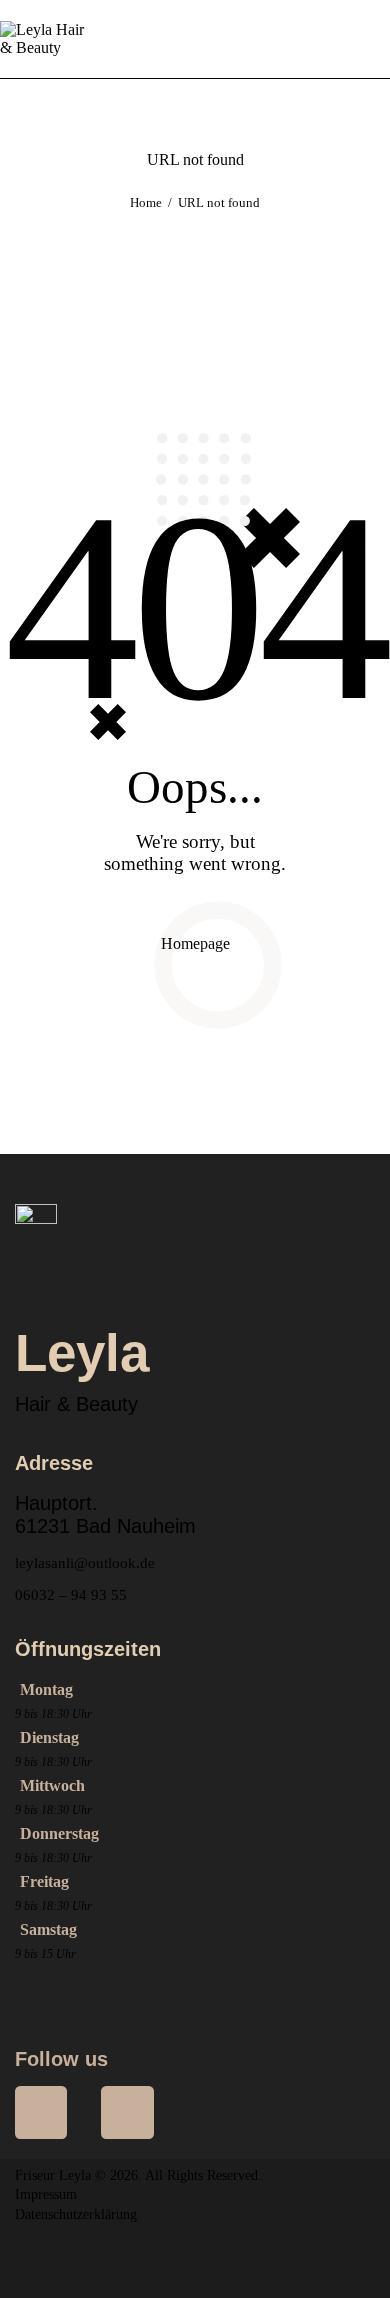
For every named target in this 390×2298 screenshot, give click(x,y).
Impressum (46, 2194)
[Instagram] (127, 2112)
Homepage (195, 943)
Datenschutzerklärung (76, 2214)
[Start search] (376, 39)
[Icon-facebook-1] (41, 2112)
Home (146, 202)
